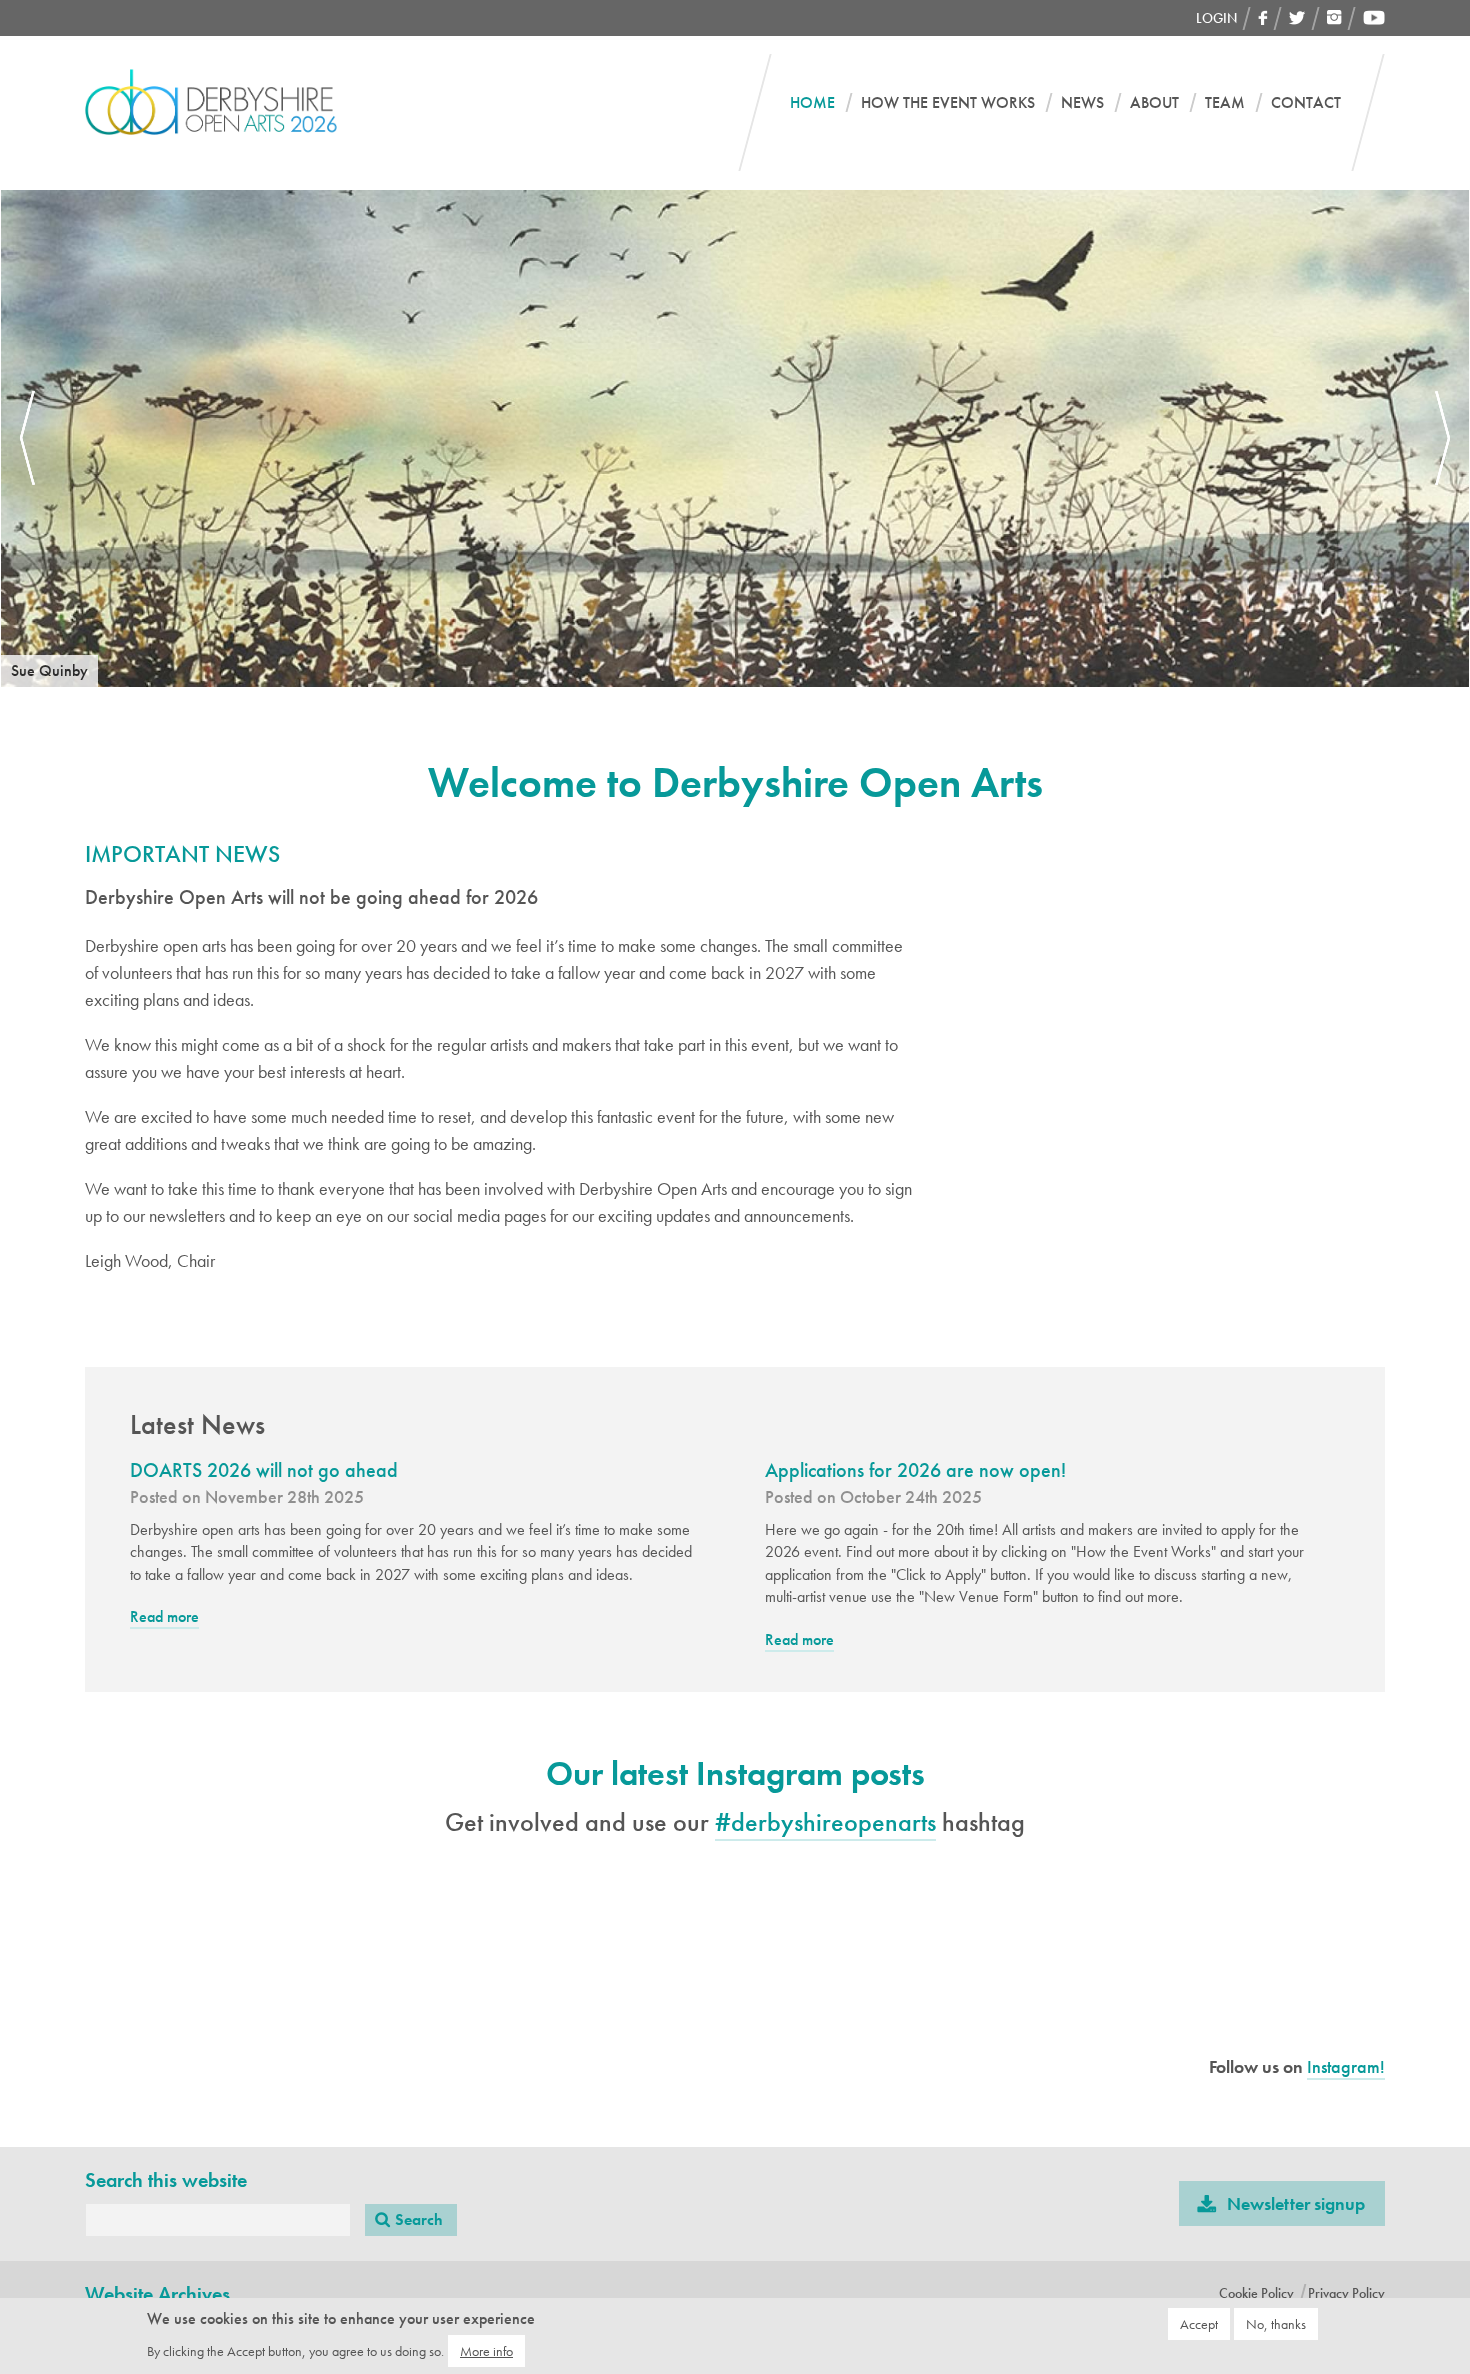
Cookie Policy (1256, 2293)
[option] (735, 438)
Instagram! (1346, 2066)
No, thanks (1276, 2324)
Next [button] (1442, 438)
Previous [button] (27, 438)
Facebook (1263, 17)
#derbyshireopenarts (825, 1822)
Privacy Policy (1346, 2293)
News (1082, 103)
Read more (164, 1617)
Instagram (1334, 17)
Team (1225, 103)
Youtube (1374, 17)
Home (812, 103)
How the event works (948, 103)
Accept (1199, 2324)
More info (486, 2351)
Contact (1306, 103)
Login (1216, 18)
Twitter (1297, 17)
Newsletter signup (1296, 2203)
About (1154, 103)
